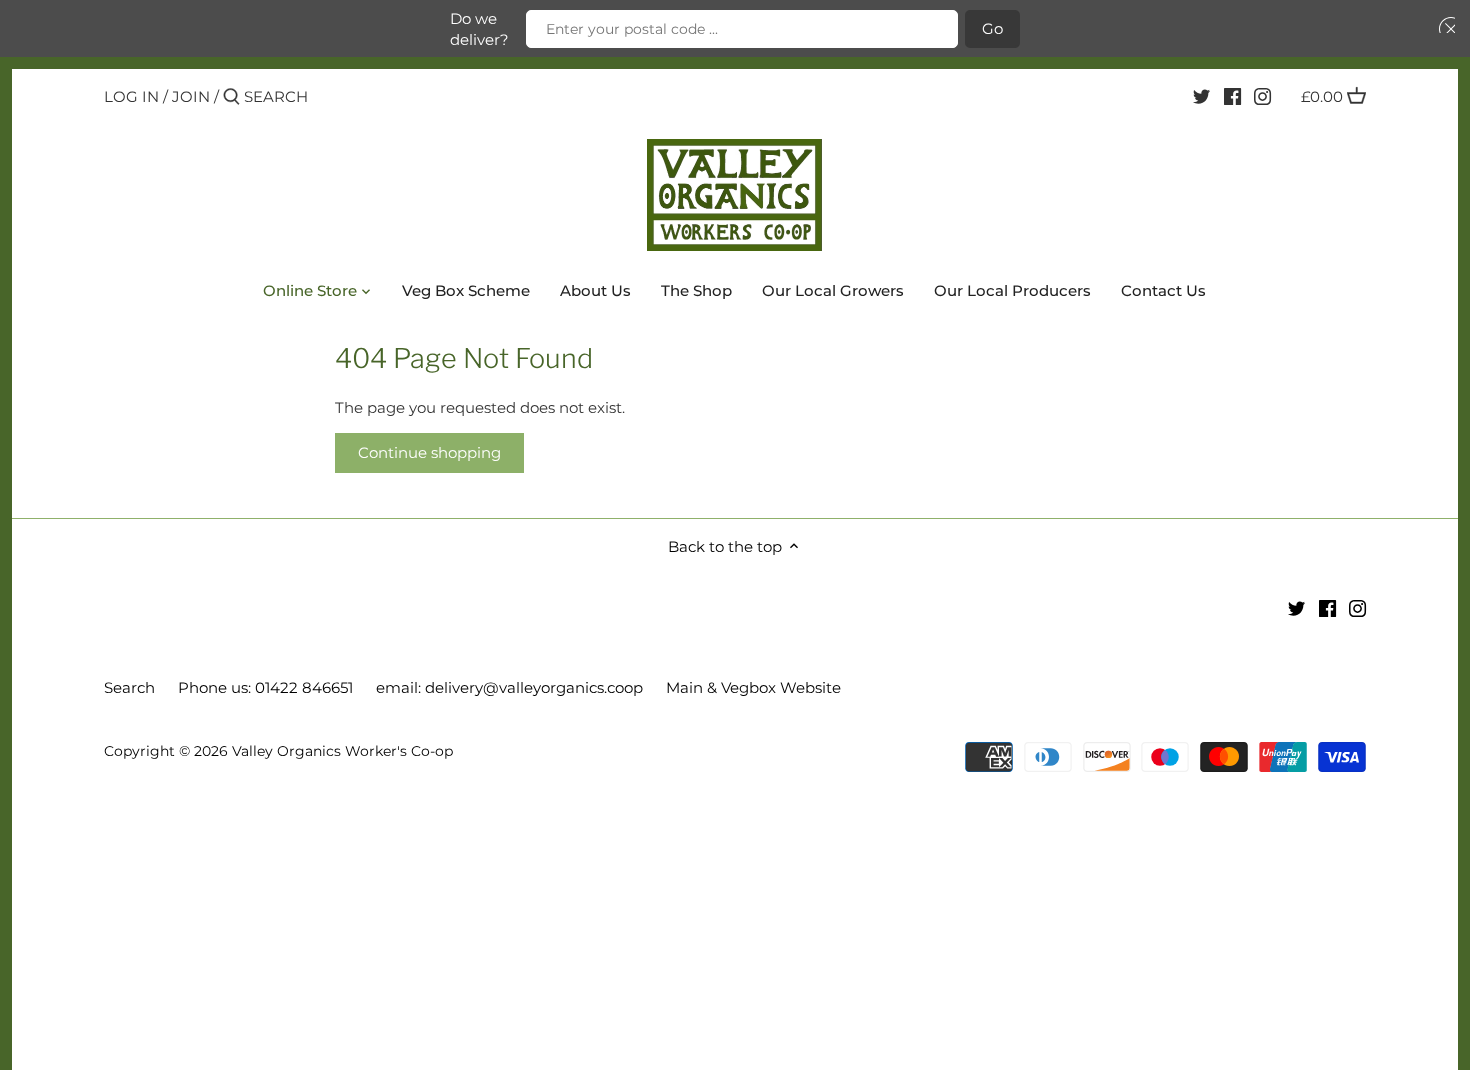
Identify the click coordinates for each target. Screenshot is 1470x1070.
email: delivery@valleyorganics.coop (509, 687)
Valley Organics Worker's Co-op (342, 751)
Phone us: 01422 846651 (265, 687)
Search (129, 687)
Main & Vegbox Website (753, 687)
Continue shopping (429, 452)
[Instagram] (1262, 96)
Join (191, 96)
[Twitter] (1201, 96)
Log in (131, 96)
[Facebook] (1232, 96)
